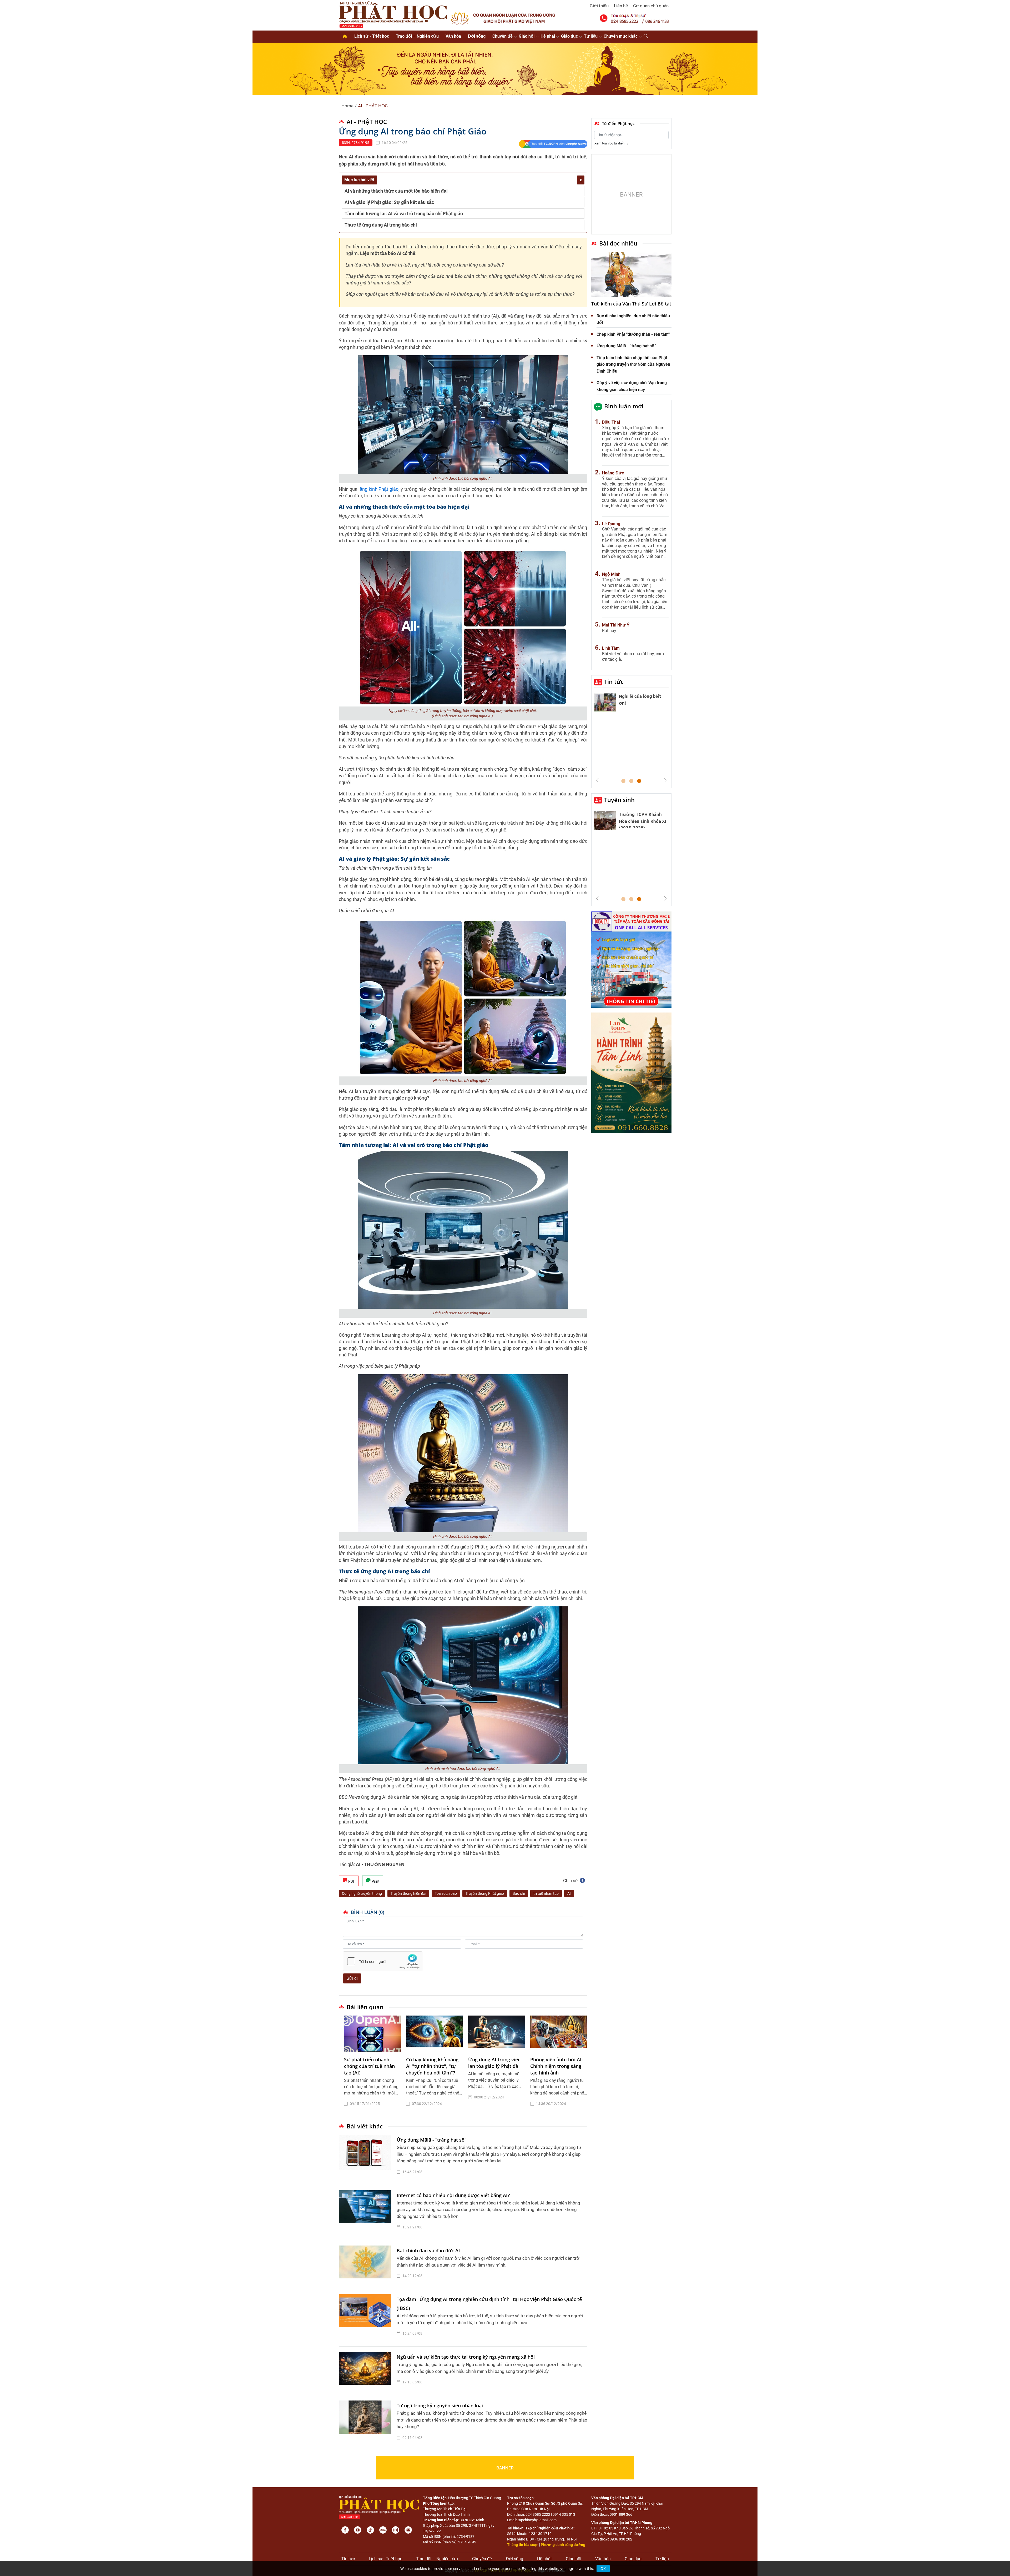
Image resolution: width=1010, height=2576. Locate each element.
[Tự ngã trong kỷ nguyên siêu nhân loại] (366, 2423)
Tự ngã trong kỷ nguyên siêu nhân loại (440, 2405)
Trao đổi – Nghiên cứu (417, 36)
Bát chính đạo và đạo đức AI (428, 2251)
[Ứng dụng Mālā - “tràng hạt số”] (366, 2157)
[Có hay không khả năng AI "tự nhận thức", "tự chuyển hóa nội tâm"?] (435, 2034)
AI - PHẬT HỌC (373, 106)
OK (603, 2569)
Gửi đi (352, 1978)
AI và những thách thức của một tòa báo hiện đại (396, 191)
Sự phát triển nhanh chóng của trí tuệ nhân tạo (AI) (369, 2066)
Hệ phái (548, 36)
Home (347, 106)
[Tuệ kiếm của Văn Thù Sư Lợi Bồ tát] (631, 275)
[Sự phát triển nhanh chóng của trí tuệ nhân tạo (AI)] (372, 2034)
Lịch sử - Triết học (372, 36)
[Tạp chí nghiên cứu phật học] (393, 14)
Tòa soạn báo (446, 1893)
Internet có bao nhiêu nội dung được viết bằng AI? (453, 2195)
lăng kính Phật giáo (378, 489)
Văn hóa (453, 36)
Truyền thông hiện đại (408, 1893)
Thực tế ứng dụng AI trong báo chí (381, 225)
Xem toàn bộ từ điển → (612, 143)
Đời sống (477, 36)
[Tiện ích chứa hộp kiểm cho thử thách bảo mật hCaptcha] (383, 1961)
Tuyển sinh (619, 800)
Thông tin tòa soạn (523, 2545)
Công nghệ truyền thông (362, 1893)
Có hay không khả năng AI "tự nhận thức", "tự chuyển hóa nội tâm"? (432, 2066)
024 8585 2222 (538, 2514)
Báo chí (519, 1893)
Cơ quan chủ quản (651, 6)
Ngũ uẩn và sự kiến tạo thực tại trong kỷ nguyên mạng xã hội (466, 2357)
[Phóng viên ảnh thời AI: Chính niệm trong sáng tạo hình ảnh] (559, 2034)
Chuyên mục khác (621, 36)
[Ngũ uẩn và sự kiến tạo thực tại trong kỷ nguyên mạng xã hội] (366, 2371)
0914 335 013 (564, 2514)
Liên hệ (621, 6)
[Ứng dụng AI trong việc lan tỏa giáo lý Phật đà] (497, 2034)
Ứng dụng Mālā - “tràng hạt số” (431, 2140)
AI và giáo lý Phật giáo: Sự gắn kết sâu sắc (389, 202)
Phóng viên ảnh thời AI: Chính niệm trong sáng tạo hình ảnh (557, 2066)
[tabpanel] (372, 2065)
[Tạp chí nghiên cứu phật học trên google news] (553, 144)
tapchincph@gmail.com (537, 2520)
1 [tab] (623, 781)
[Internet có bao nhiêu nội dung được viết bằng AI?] (366, 2213)
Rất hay (609, 631)
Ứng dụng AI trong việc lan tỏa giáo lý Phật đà (494, 2063)
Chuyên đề (503, 36)
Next (665, 780)
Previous (597, 780)
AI (569, 1893)
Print (375, 1881)
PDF (351, 1881)
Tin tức (614, 681)
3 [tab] (639, 781)
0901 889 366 (621, 2514)
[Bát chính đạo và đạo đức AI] (366, 2264)
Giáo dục (569, 36)
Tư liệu (591, 36)
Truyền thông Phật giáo (485, 1893)
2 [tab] (631, 781)
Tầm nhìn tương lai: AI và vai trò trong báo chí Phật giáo (404, 214)
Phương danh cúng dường (563, 2545)
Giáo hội (527, 36)
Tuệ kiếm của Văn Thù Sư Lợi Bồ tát (631, 304)
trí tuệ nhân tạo (546, 1893)
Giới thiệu (599, 6)
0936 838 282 (621, 2539)
